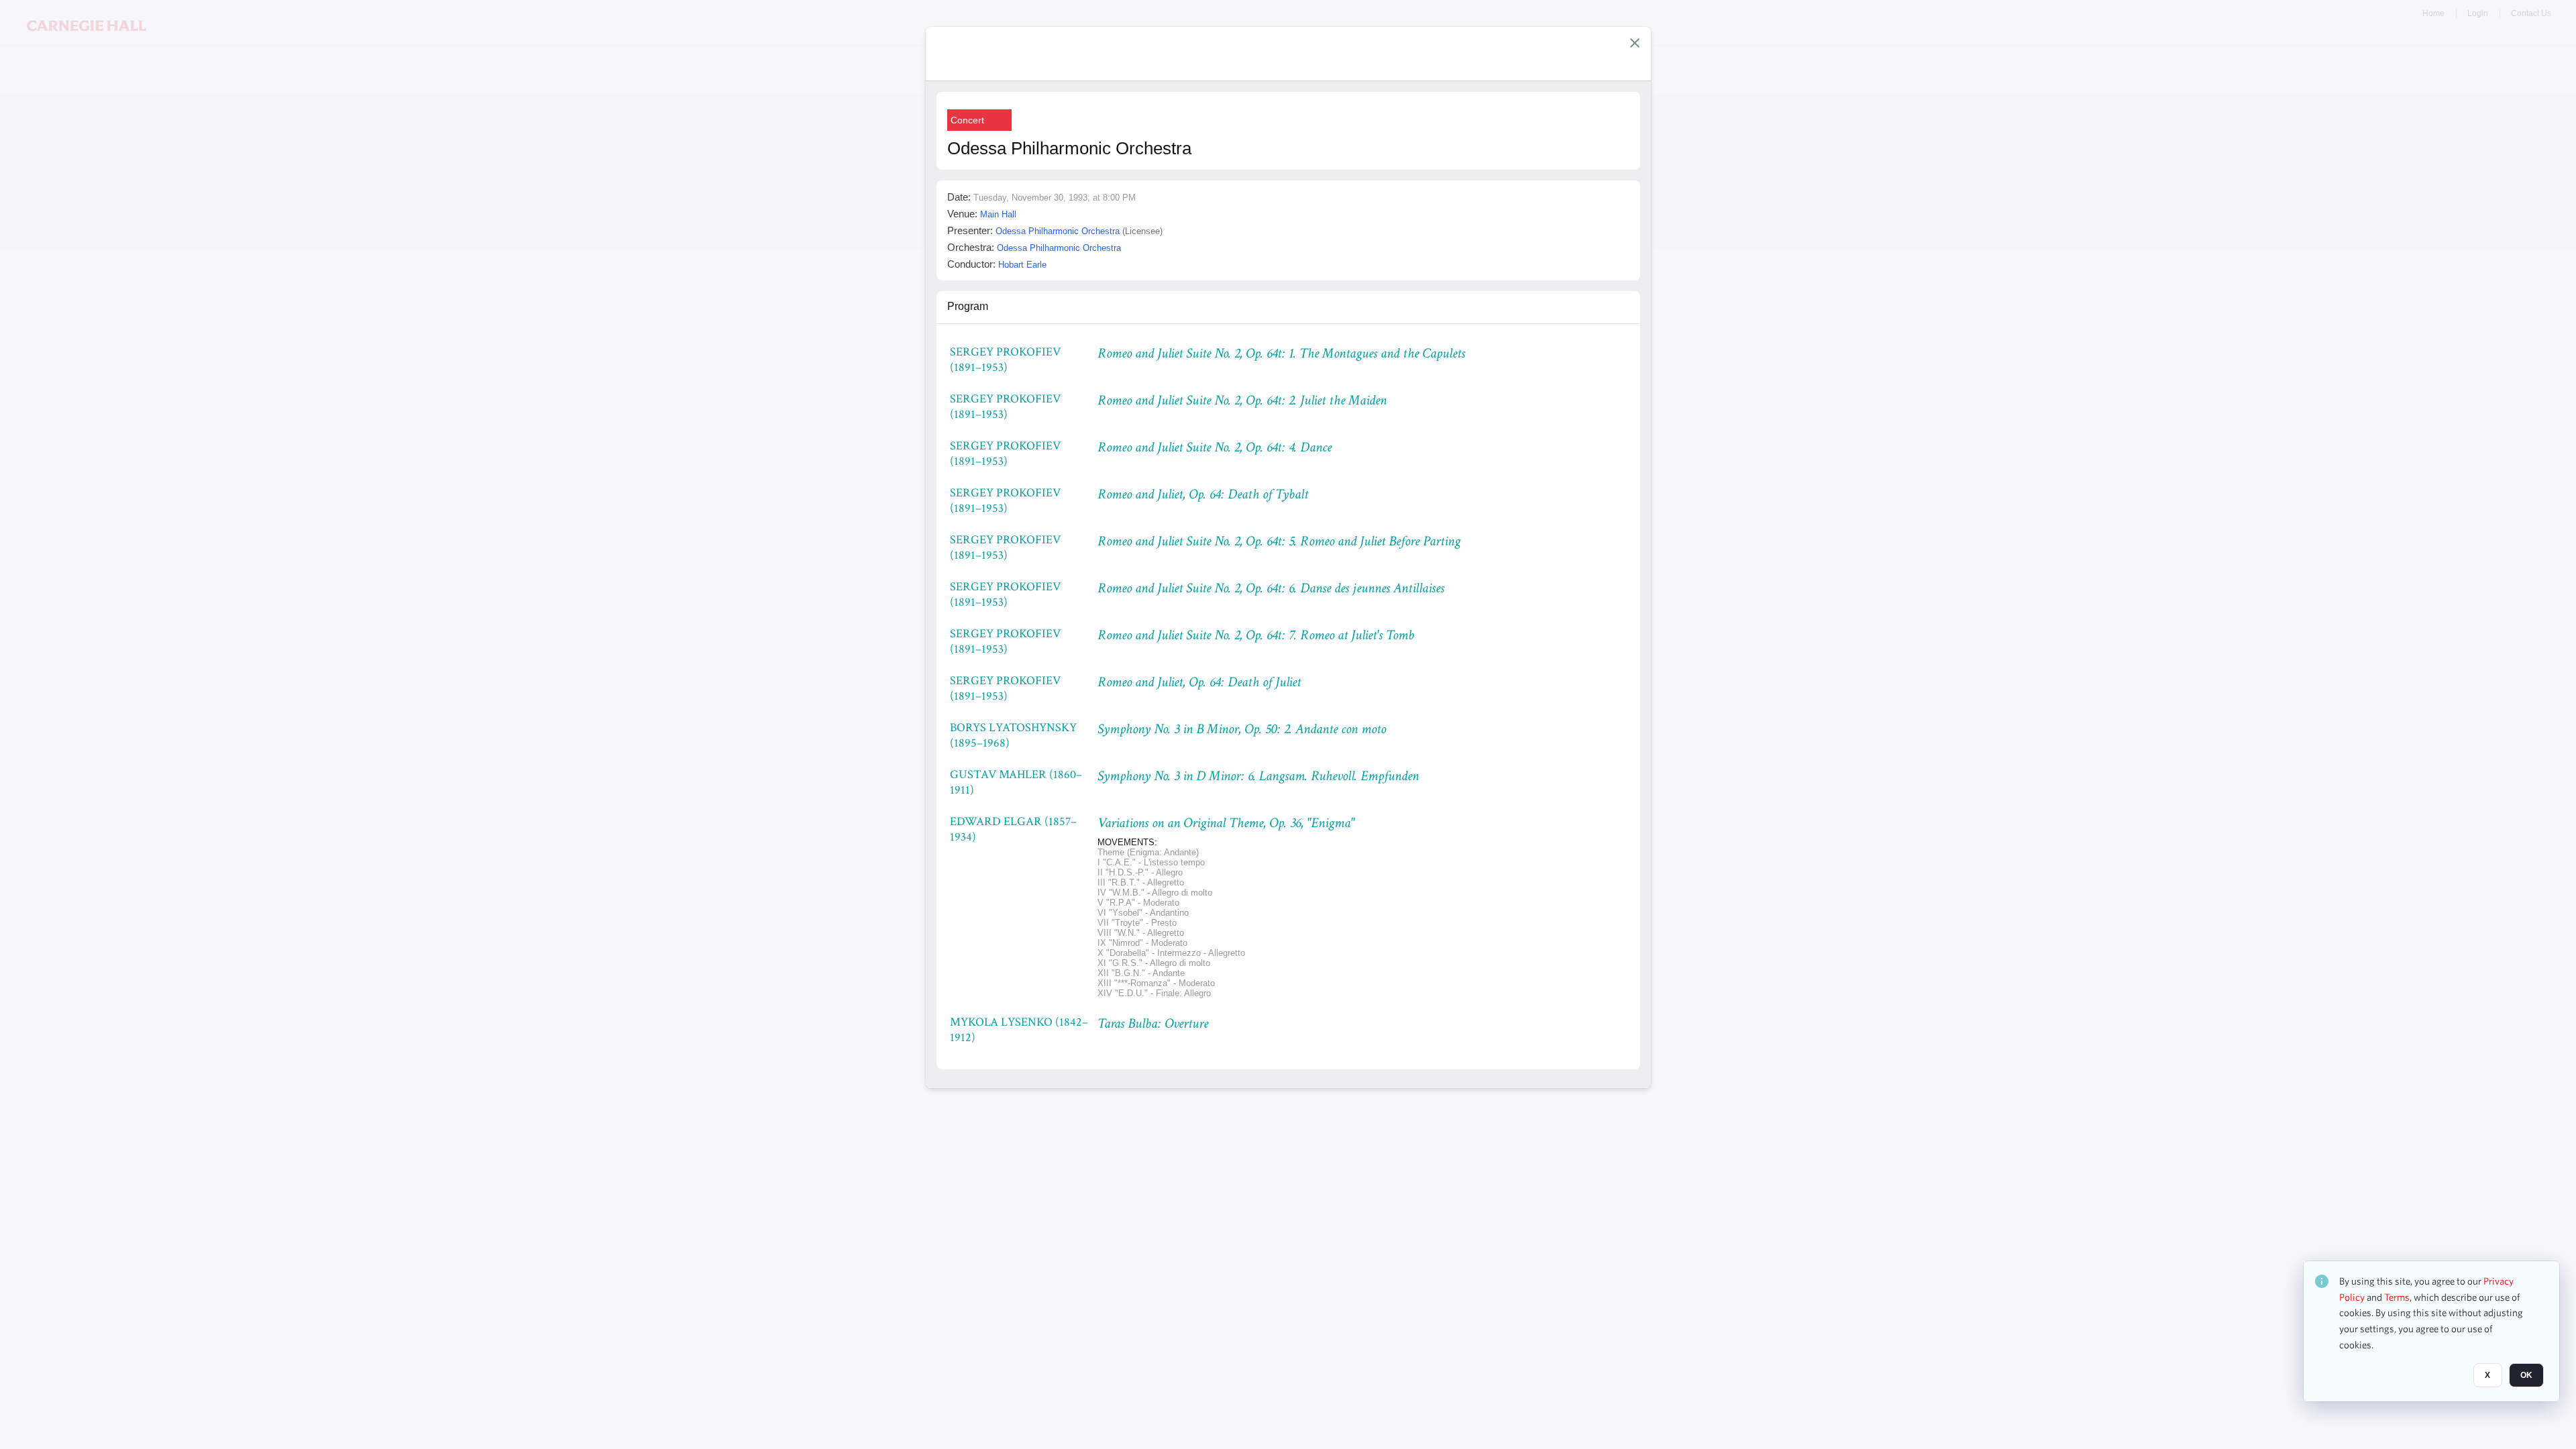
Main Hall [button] (998, 214)
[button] (1635, 43)
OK (2526, 1376)
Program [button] (968, 306)
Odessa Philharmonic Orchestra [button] (1058, 231)
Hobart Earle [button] (1022, 265)
